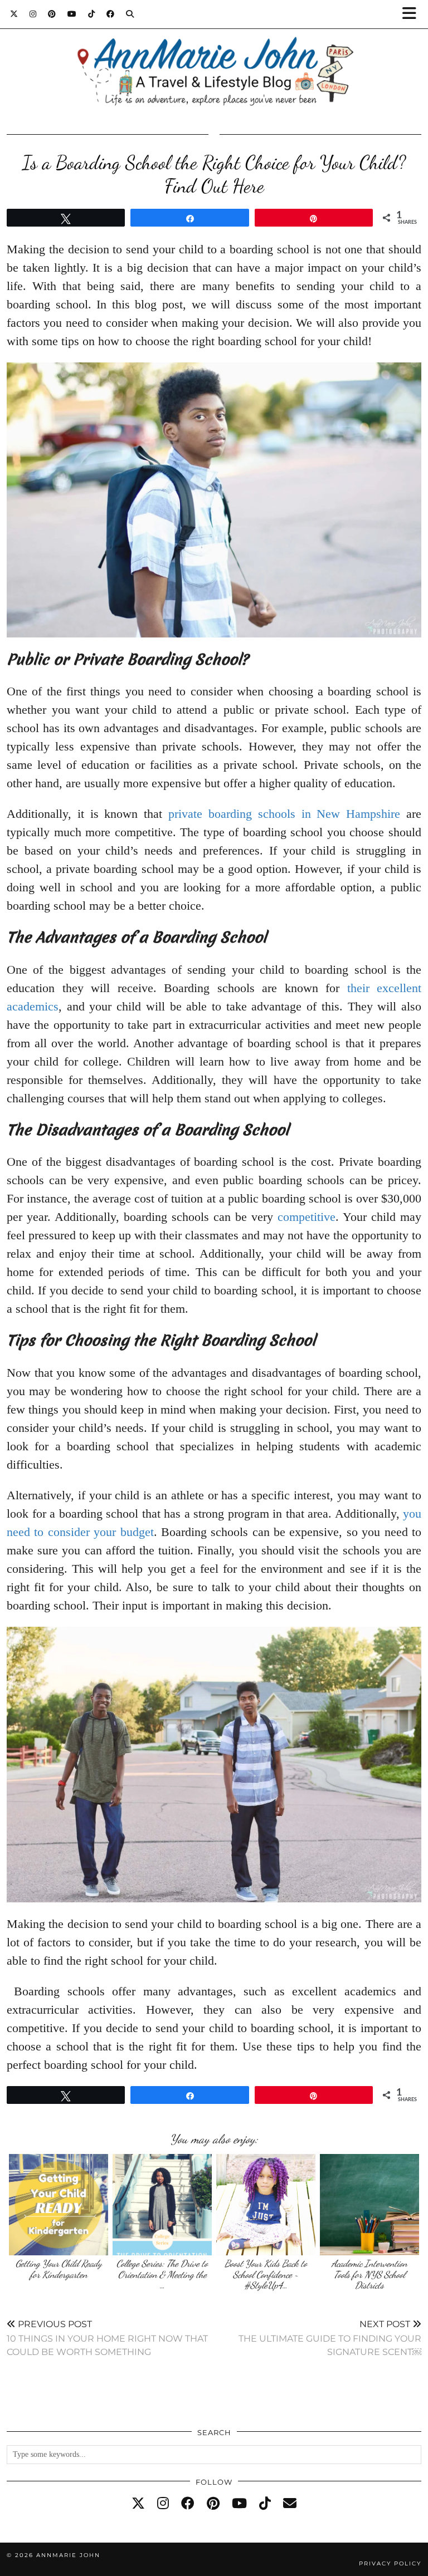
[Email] (290, 2504)
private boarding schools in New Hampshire (284, 814)
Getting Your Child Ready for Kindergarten (59, 2269)
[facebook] (188, 2504)
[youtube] (239, 2504)
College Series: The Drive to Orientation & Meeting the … (162, 2274)
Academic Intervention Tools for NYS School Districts (369, 2274)
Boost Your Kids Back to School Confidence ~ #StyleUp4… (266, 2274)
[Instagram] (33, 14)
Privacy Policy (390, 2563)
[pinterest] (213, 2504)
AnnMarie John (68, 2555)
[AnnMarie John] (214, 59)
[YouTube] (72, 14)
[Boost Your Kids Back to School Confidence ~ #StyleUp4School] (266, 2205)
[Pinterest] (52, 14)
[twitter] (138, 2504)
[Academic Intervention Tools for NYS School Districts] (370, 2205)
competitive (307, 1217)
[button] (413, 14)
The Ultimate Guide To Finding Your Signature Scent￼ (330, 2338)
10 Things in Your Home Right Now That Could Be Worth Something (107, 2338)
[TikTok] (92, 14)
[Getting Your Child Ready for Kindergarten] (59, 2205)
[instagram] (163, 2504)
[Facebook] (111, 14)
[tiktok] (265, 2504)
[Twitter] (14, 14)
